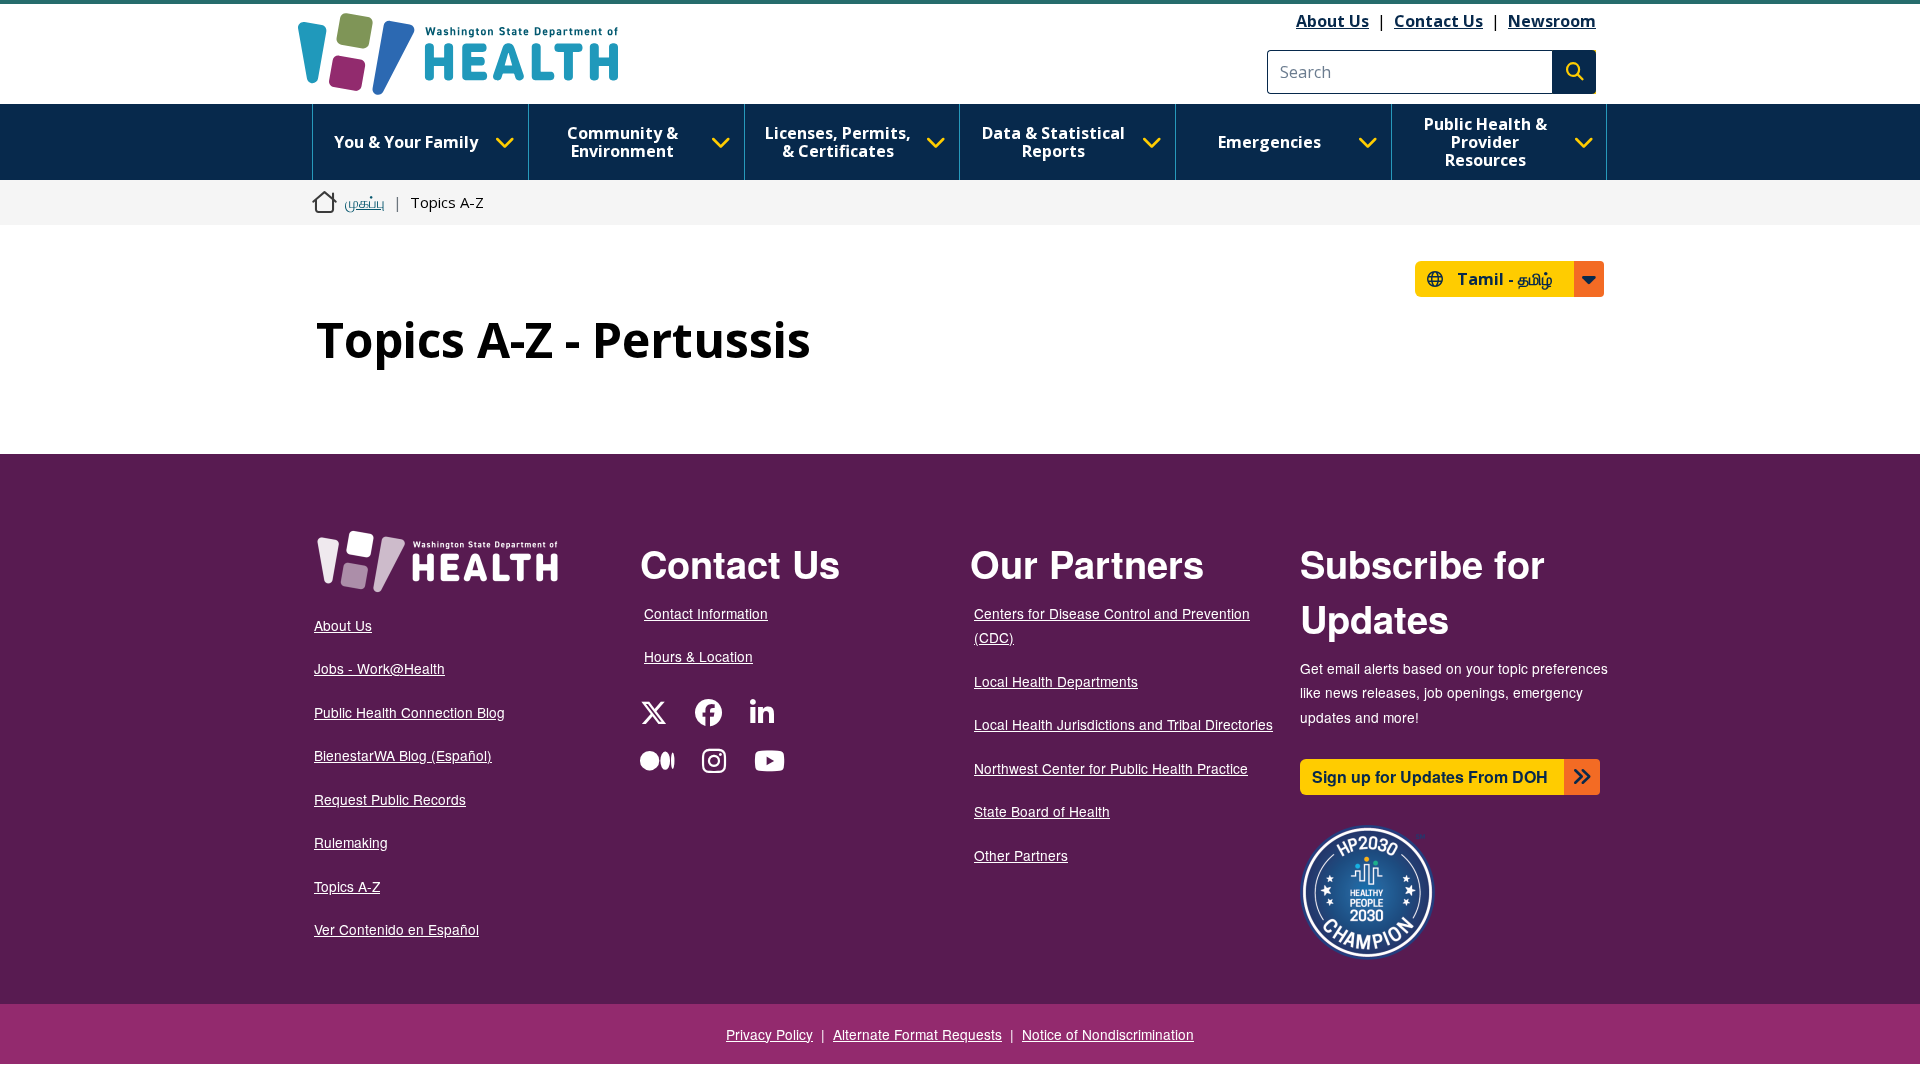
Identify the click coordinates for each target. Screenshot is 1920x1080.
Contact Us (1438, 21)
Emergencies (1269, 142)
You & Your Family (406, 142)
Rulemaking (351, 842)
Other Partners (1021, 855)
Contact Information (706, 613)
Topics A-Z (347, 886)
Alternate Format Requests (917, 1034)
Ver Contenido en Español (396, 929)
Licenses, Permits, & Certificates (838, 142)
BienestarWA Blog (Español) (403, 755)
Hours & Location (698, 656)
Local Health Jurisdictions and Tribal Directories (1123, 724)
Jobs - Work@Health (379, 668)
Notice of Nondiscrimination (1108, 1034)
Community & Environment (622, 142)
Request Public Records (390, 799)
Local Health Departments (1056, 681)
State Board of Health (1042, 811)
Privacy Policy (769, 1034)
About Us (1332, 21)
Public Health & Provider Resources (1485, 142)
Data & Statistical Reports (1053, 142)
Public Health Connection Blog (409, 712)
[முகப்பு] (475, 54)
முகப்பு (365, 202)
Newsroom (1552, 21)
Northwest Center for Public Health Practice (1111, 768)
